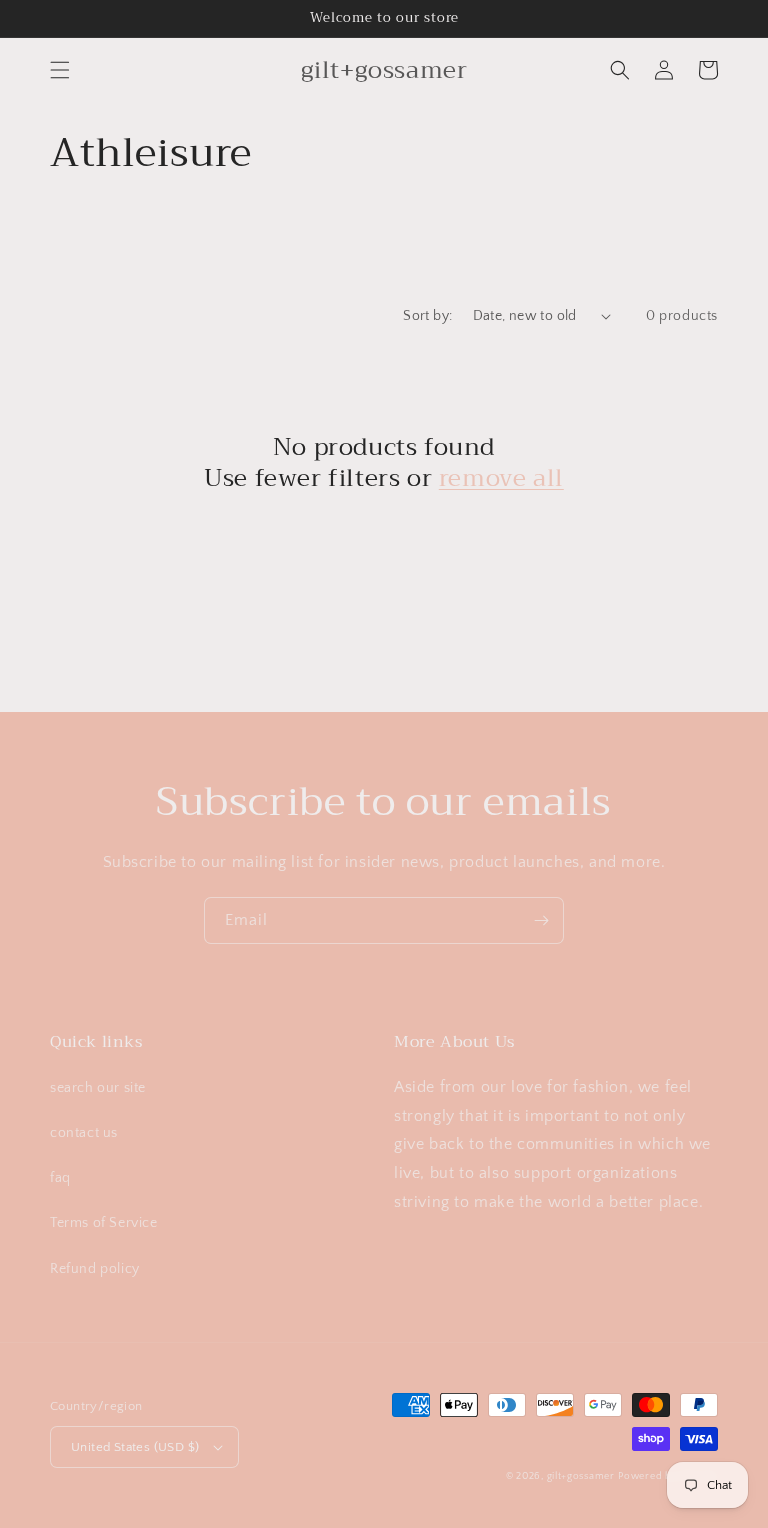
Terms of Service (104, 1223)
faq (60, 1178)
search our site (98, 1088)
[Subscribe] (541, 920)
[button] (60, 70)
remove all (501, 478)
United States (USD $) (135, 1447)
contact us (84, 1133)
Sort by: (427, 316)
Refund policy (95, 1269)
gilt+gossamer (581, 1476)
